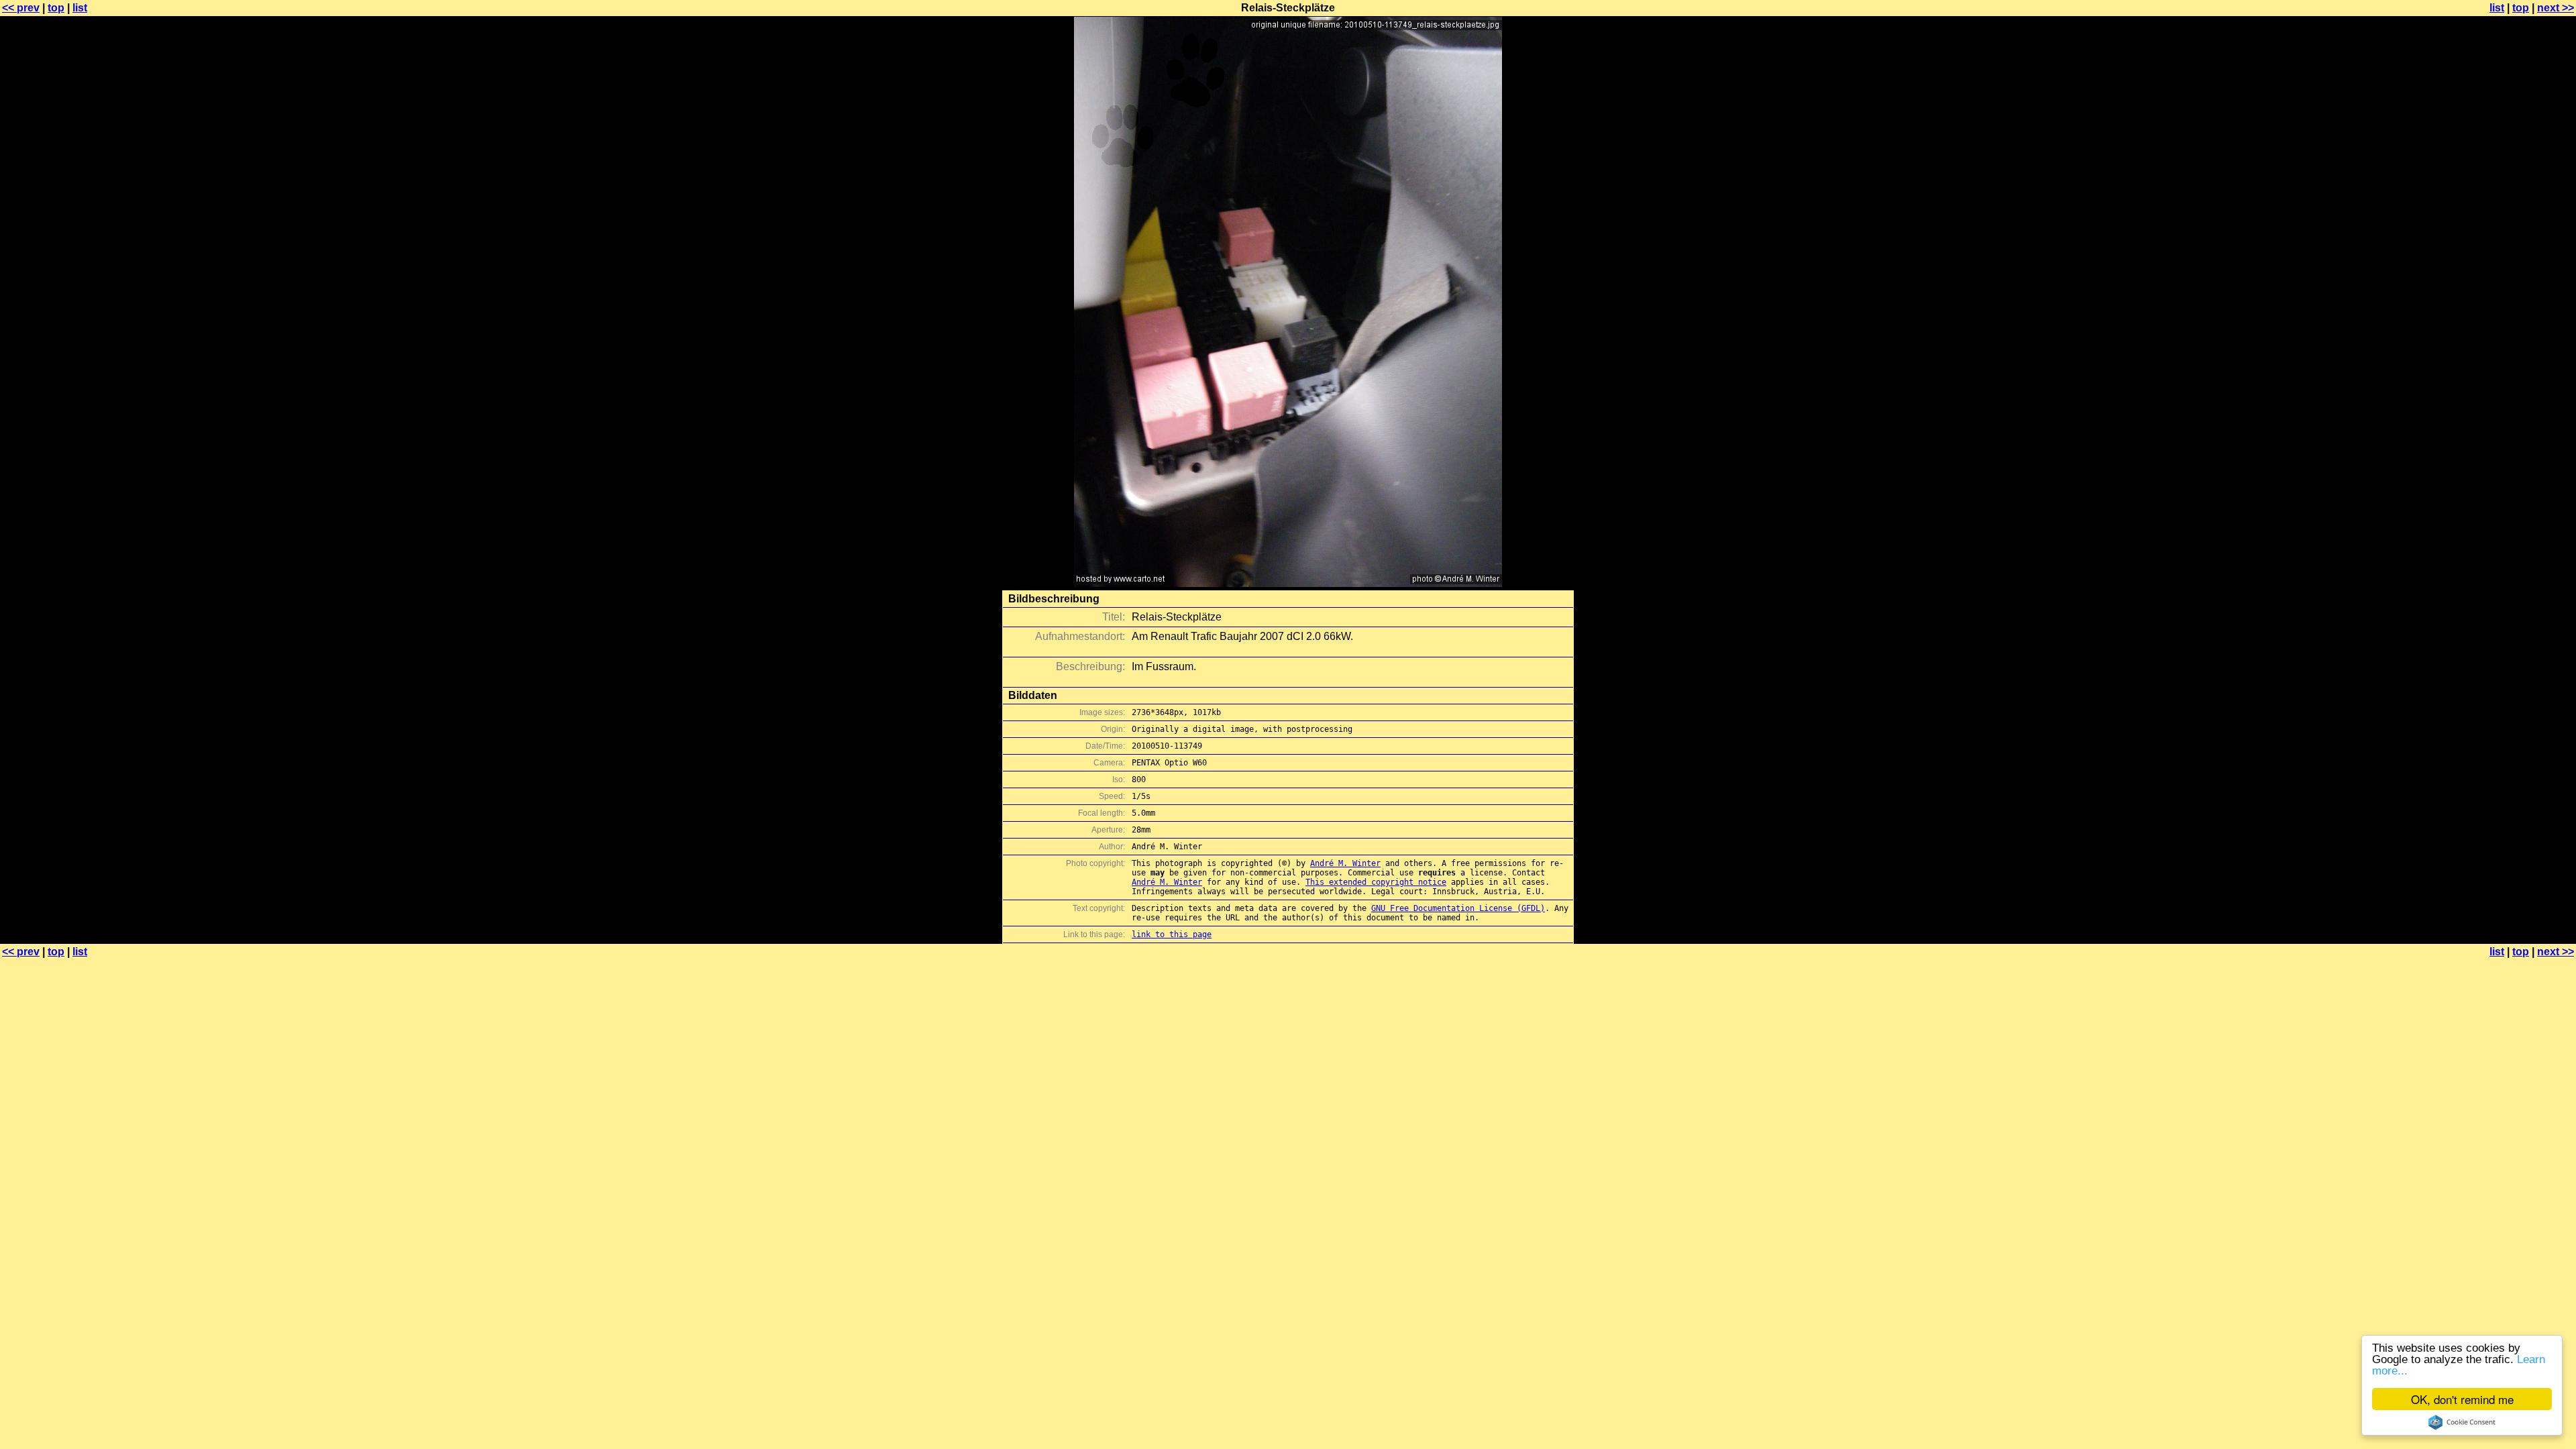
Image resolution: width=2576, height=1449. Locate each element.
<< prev (21, 8)
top (56, 8)
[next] (1288, 583)
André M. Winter (1345, 863)
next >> (2556, 8)
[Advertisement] (2522, 332)
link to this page (1172, 934)
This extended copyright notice (1376, 882)
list (80, 8)
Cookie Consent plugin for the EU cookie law (2462, 1422)
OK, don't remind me (2462, 1399)
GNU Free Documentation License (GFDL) (1458, 908)
